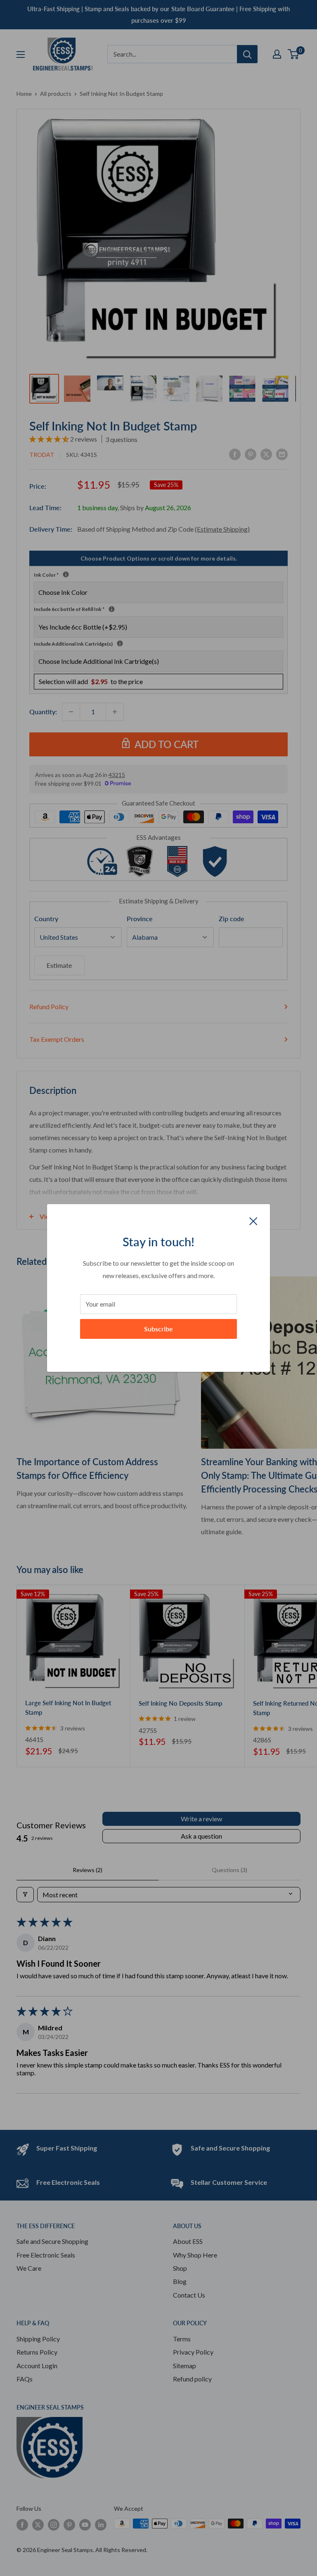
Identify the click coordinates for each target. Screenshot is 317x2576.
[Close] (253, 1220)
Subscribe (158, 1329)
